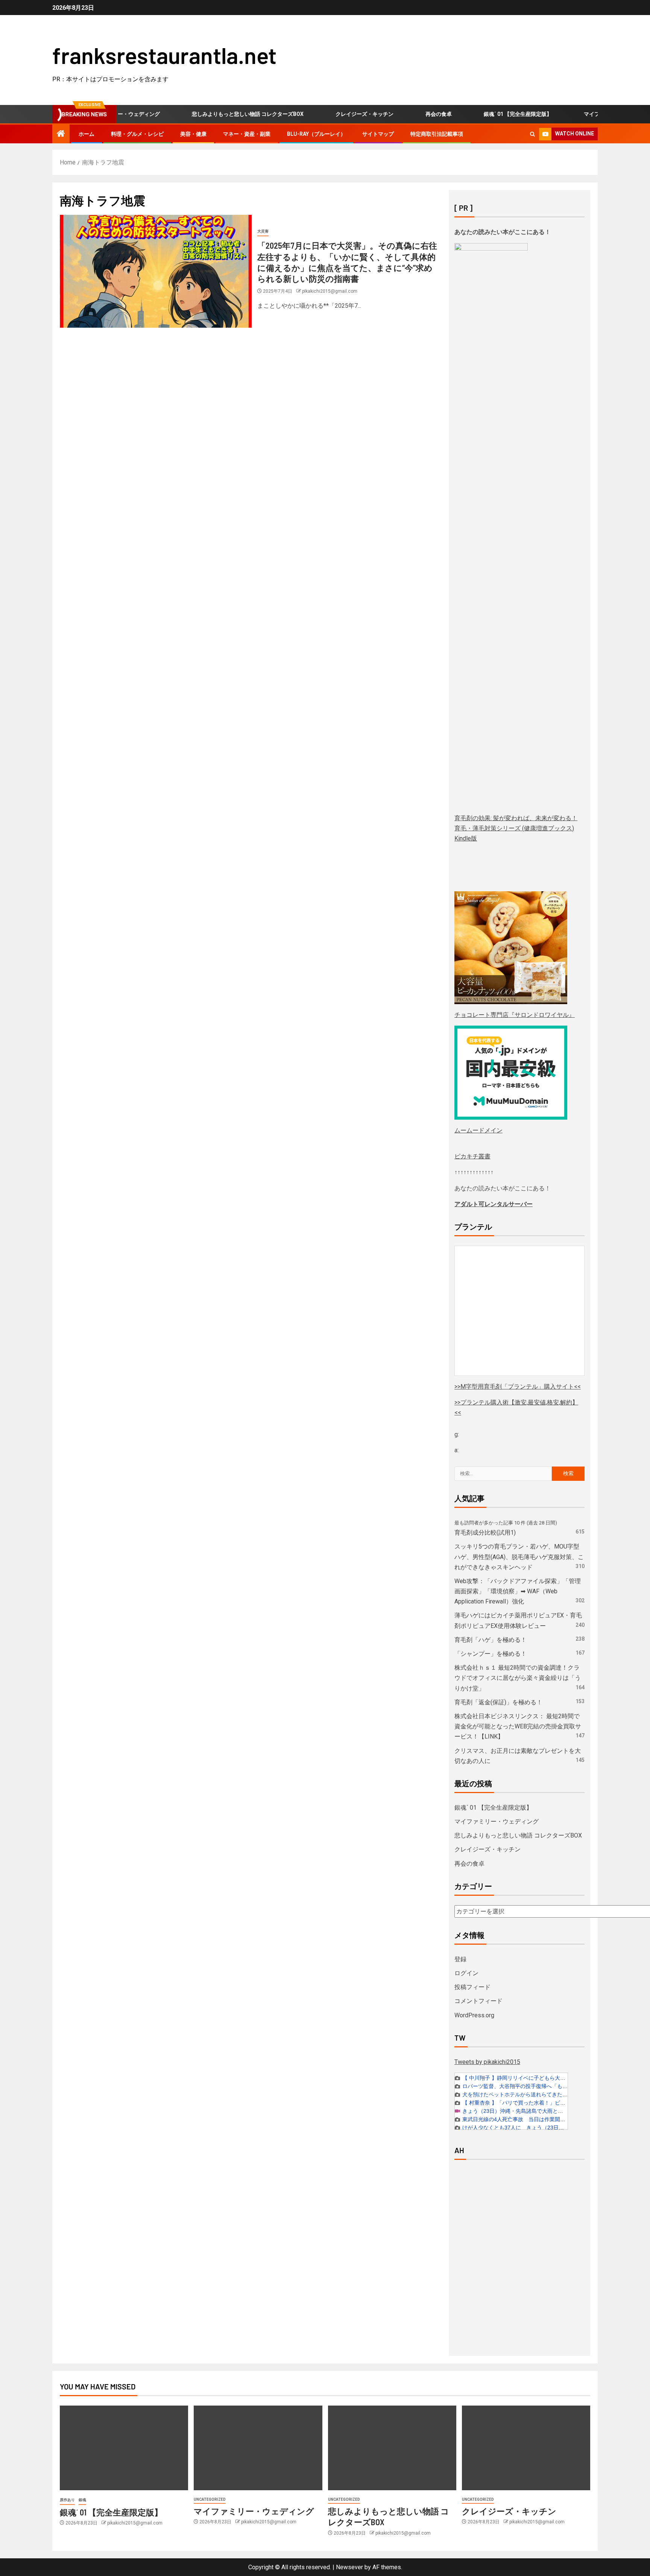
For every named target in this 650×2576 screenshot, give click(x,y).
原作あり (67, 2500)
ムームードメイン (478, 1130)
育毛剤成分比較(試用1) (485, 1533)
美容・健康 (193, 134)
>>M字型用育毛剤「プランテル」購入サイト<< (518, 1387)
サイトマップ (378, 134)
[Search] (532, 134)
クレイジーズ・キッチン (335, 114)
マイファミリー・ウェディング (591, 114)
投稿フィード (472, 1987)
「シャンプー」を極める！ (491, 1654)
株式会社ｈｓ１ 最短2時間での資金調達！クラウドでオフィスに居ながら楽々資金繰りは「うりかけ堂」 (518, 1678)
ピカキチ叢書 (472, 1156)
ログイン (466, 1973)
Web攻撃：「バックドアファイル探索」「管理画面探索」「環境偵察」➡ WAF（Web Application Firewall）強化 (518, 1591)
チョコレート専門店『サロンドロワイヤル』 (515, 1015)
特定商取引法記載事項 (437, 134)
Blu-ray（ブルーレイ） (316, 134)
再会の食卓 (409, 114)
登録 (460, 1959)
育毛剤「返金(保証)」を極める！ (498, 1702)
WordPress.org (474, 2015)
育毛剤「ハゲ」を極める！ (491, 1640)
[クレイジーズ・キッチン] (526, 2448)
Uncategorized (210, 2499)
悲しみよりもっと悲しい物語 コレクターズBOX (218, 114)
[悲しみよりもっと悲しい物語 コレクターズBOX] (392, 2448)
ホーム (87, 134)
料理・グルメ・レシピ (137, 134)
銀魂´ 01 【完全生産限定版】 (488, 114)
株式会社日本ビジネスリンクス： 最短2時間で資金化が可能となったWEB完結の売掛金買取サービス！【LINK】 (518, 1726)
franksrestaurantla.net (164, 55)
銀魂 (82, 2500)
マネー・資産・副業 (247, 134)
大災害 (263, 231)
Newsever (349, 2567)
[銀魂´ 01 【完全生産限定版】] (124, 2448)
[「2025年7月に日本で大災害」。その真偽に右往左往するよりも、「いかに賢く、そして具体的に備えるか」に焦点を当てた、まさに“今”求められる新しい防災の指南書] (156, 271)
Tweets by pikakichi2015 (487, 2062)
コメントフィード (478, 2001)
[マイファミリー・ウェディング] (258, 2448)
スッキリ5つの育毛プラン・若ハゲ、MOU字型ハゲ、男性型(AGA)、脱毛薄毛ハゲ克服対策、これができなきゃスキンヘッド (519, 1557)
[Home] (61, 134)
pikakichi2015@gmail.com (330, 291)
